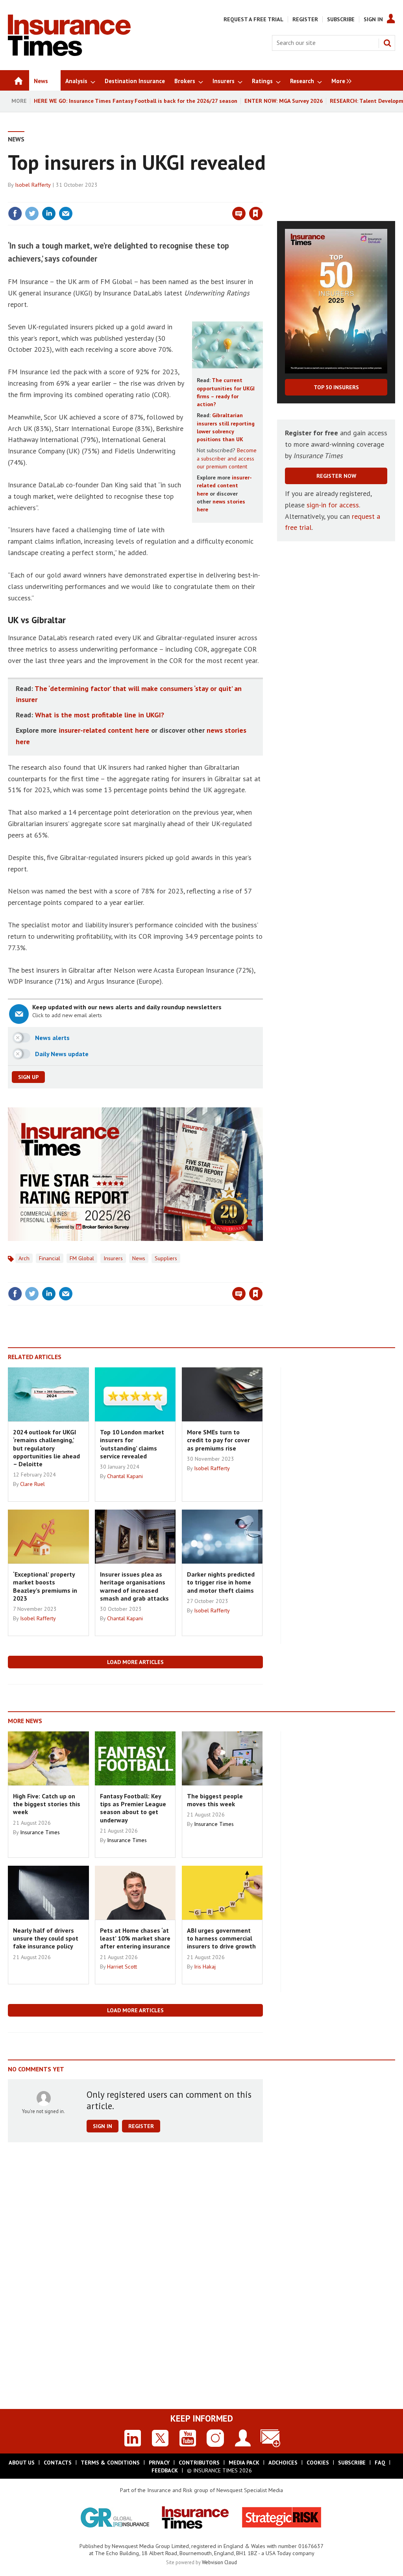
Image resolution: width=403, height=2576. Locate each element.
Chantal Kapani (125, 1476)
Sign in (163, 197)
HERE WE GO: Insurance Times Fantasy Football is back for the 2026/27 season (136, 101)
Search (387, 43)
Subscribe (341, 19)
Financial (50, 1258)
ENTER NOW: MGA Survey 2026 (284, 101)
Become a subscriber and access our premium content (227, 458)
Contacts (58, 2463)
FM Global (82, 1258)
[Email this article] (66, 214)
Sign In (373, 19)
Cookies (318, 2463)
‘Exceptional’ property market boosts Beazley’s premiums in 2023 (45, 1586)
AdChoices (283, 2463)
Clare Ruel (32, 1484)
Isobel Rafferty (33, 185)
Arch (24, 1258)
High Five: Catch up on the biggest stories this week (47, 1804)
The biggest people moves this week (215, 1800)
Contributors (199, 2463)
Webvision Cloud (219, 2562)
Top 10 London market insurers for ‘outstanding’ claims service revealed (132, 1444)
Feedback (165, 2470)
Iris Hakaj (205, 1967)
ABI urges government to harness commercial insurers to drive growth (221, 1938)
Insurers (113, 1258)
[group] (339, 80)
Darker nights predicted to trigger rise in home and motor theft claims (221, 1582)
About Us (22, 2463)
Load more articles (135, 1662)
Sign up (28, 1077)
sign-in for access (333, 505)
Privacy (159, 2463)
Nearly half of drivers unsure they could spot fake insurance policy (46, 1938)
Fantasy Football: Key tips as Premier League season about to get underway (133, 1808)
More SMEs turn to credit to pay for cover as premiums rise (218, 1440)
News (16, 139)
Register (305, 19)
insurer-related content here (224, 486)
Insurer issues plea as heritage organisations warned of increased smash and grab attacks (134, 1586)
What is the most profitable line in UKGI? (100, 715)
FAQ (380, 2463)
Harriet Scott (122, 1967)
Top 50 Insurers (336, 387)
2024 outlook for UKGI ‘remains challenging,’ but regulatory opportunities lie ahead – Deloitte (46, 1448)
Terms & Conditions (110, 2463)
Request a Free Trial (253, 19)
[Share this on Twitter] (32, 214)
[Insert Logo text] (69, 54)
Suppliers (166, 1258)
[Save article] (256, 214)
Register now (336, 476)
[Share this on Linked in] (49, 214)
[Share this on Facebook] (15, 214)
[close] (262, 197)
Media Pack (244, 2463)
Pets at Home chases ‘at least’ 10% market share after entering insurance (135, 1938)
